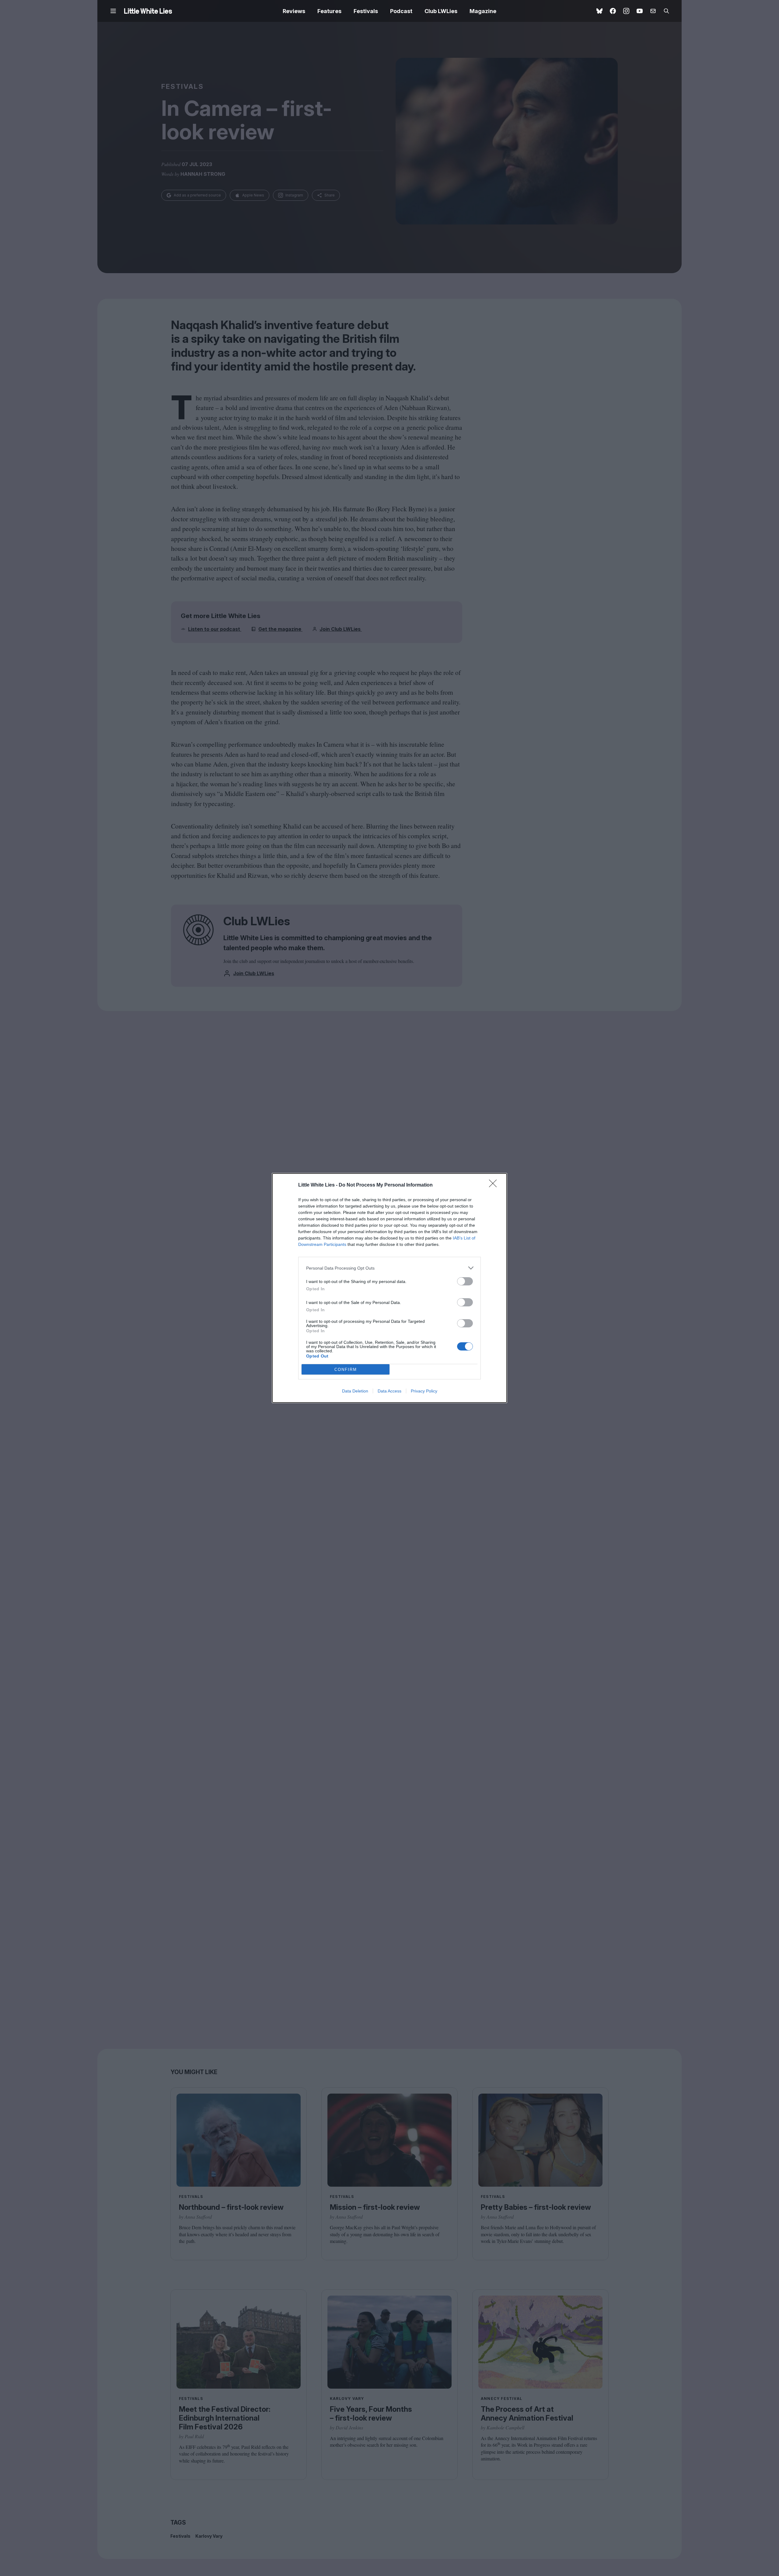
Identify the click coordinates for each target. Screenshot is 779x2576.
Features (329, 11)
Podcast (401, 11)
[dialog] (389, 1288)
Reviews (294, 11)
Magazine (483, 11)
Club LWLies (441, 11)
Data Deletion (355, 1391)
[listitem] (389, 1268)
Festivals (366, 11)
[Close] (495, 1185)
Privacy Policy (424, 1391)
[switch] (465, 1281)
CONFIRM (346, 1370)
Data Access (389, 1391)
